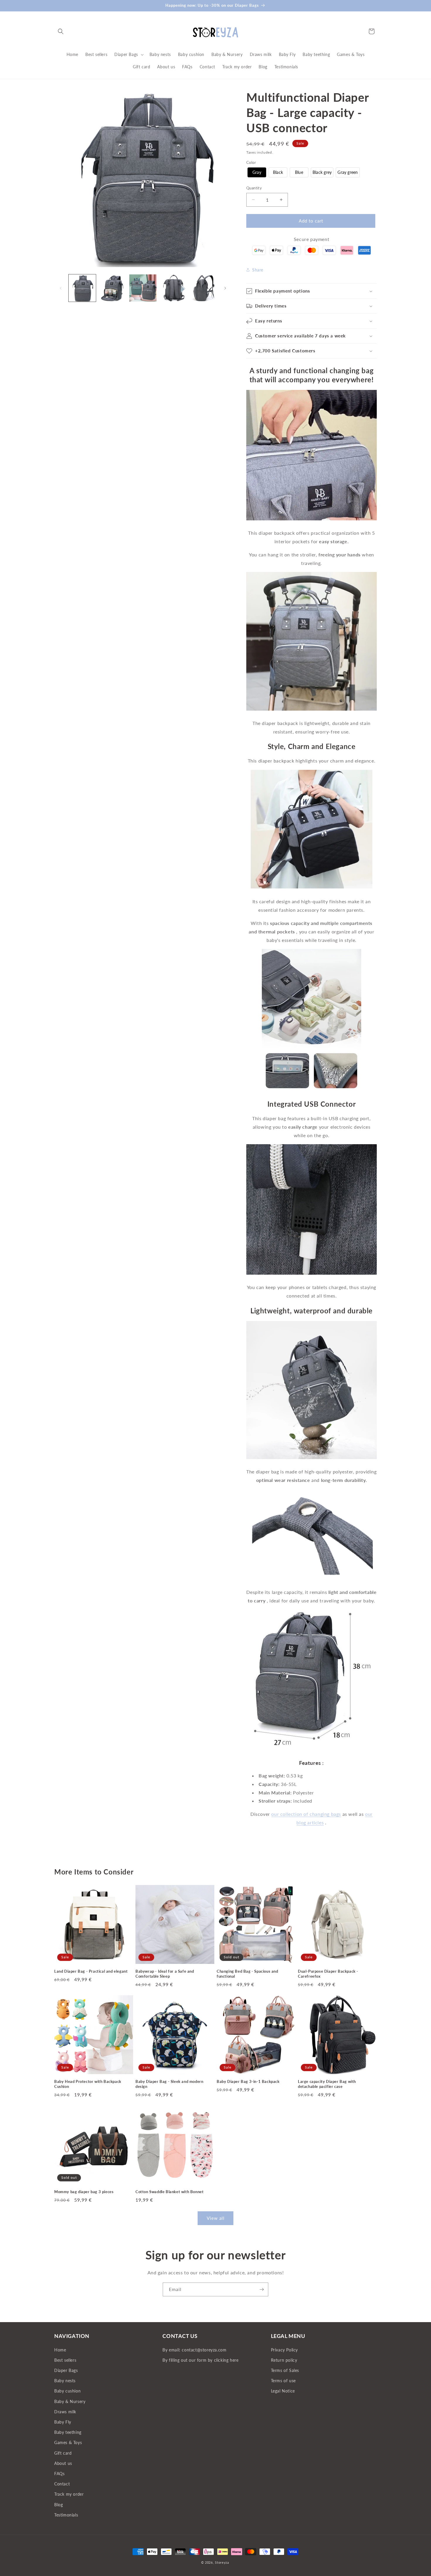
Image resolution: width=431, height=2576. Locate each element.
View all (216, 2218)
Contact (62, 2484)
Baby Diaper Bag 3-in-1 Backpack (248, 2081)
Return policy (284, 2360)
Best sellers (65, 2360)
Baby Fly (63, 2422)
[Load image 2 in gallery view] (112, 288)
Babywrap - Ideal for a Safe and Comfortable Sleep (165, 1974)
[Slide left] (61, 288)
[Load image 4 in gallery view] (173, 288)
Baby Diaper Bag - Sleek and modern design (169, 2084)
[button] (61, 31)
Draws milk (65, 2412)
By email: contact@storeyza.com (194, 2350)
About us (63, 2463)
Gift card (63, 2453)
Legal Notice (283, 2391)
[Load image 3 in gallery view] (143, 288)
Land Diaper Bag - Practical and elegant (91, 1971)
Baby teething (68, 2432)
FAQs (59, 2474)
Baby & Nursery (70, 2401)
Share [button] (258, 270)
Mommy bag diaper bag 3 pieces (84, 2192)
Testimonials (66, 2515)
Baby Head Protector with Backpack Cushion (88, 2084)
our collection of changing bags (306, 1814)
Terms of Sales (285, 2370)
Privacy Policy (284, 2350)
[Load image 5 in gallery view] (204, 288)
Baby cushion (67, 2391)
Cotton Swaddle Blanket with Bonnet (169, 2192)
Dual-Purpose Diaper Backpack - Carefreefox (328, 1974)
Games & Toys (68, 2442)
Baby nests (65, 2381)
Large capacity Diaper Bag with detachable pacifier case (327, 2084)
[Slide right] (225, 288)
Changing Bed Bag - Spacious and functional (247, 1974)
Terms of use (283, 2381)
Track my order (69, 2494)
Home (60, 2350)
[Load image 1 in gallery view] (82, 288)
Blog (58, 2505)
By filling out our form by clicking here (200, 2360)
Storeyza (222, 2562)
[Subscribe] (262, 2289)
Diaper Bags (66, 2370)
